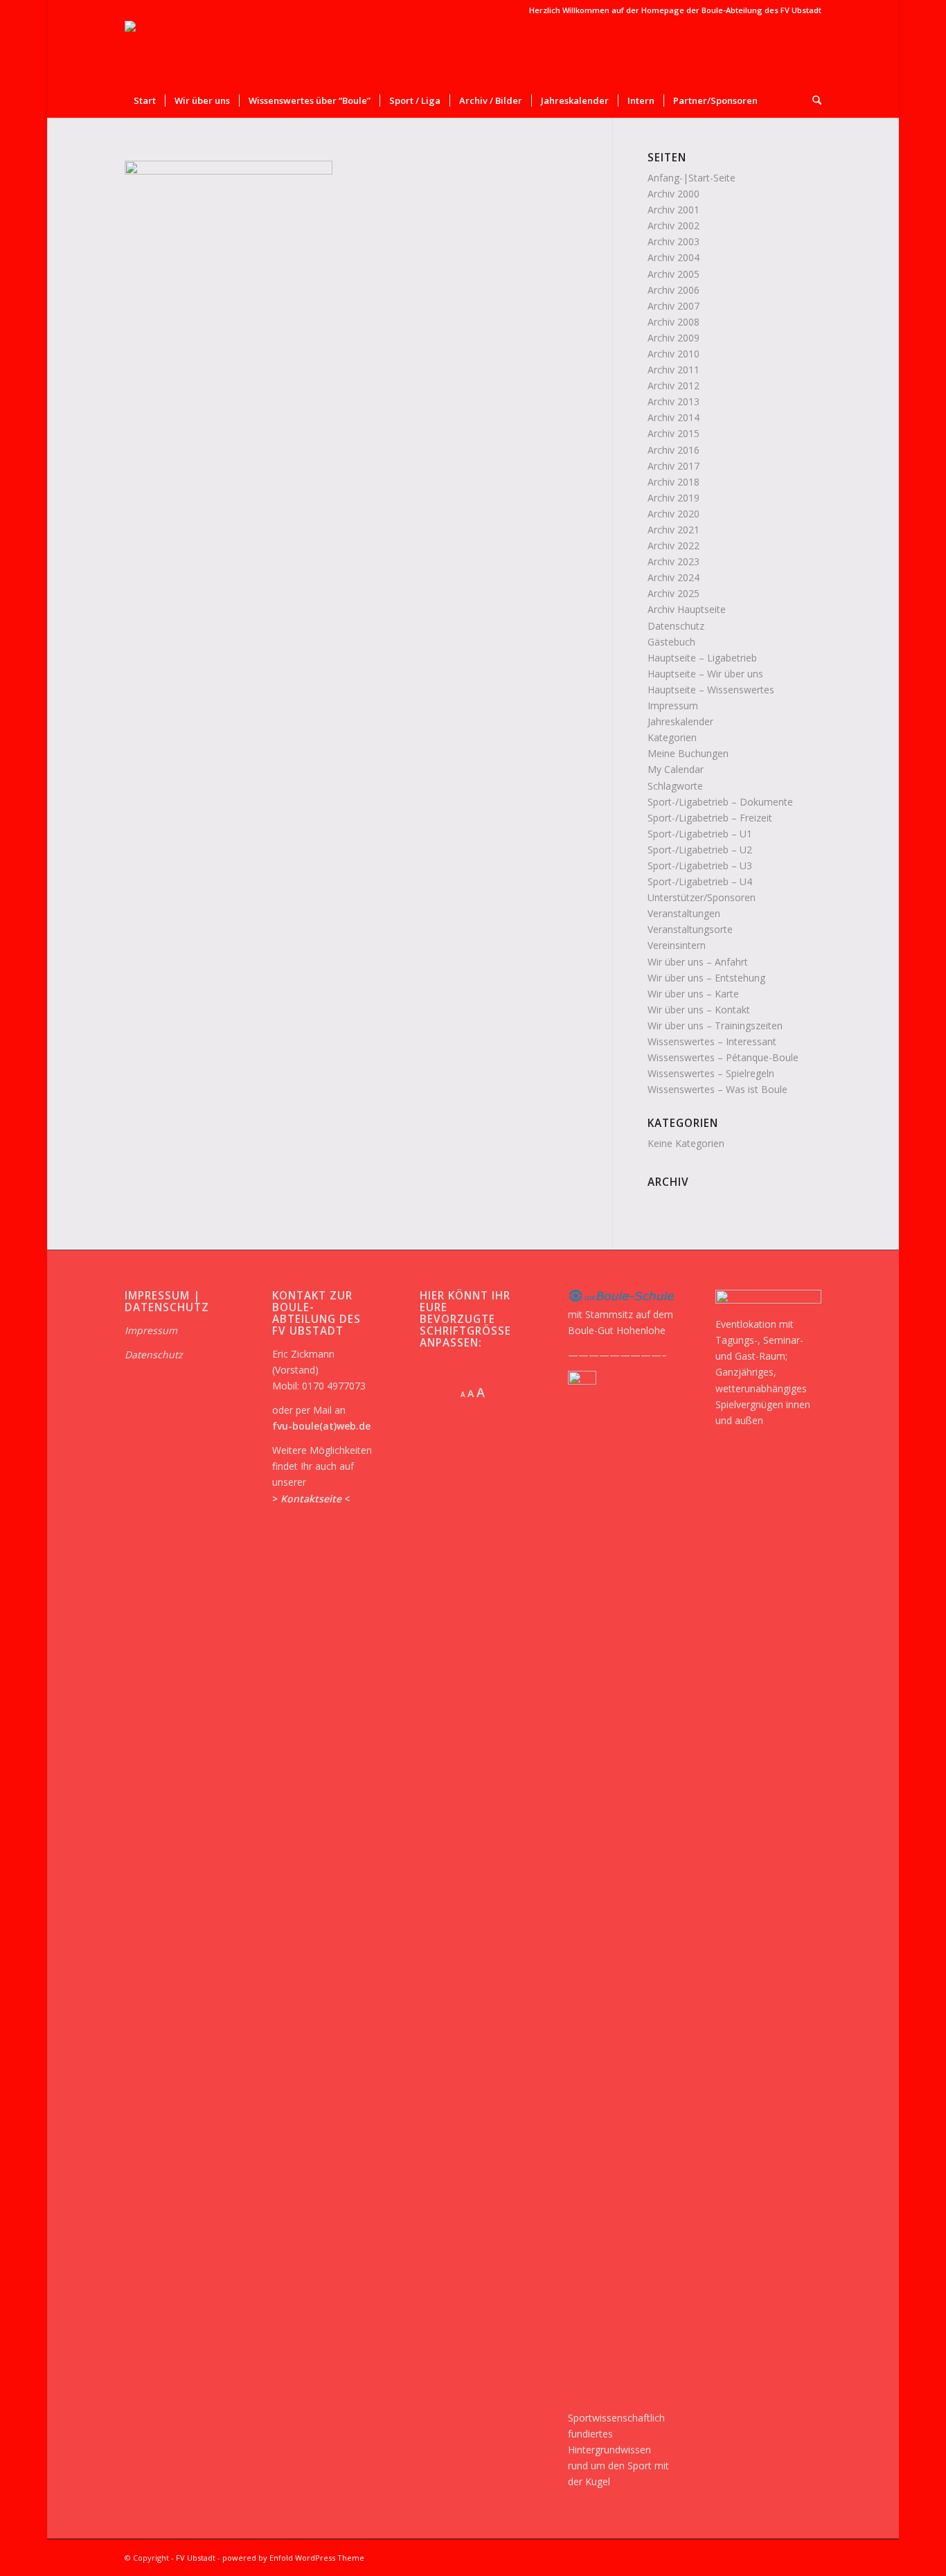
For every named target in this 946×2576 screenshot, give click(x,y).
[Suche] (812, 100)
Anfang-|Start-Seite (691, 178)
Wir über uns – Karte (693, 994)
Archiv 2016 (673, 450)
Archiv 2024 (673, 577)
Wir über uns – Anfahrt (698, 962)
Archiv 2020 (673, 514)
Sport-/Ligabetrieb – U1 (700, 834)
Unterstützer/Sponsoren (702, 897)
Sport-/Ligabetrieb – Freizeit (710, 818)
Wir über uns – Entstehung (706, 978)
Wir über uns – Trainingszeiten (715, 1025)
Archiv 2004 (673, 257)
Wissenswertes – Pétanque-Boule (723, 1057)
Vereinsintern (677, 945)
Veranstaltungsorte (690, 929)
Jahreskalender (680, 721)
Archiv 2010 (673, 354)
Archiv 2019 (673, 498)
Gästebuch (671, 642)
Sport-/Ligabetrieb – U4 (700, 881)
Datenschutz (676, 626)
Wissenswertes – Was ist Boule (717, 1089)
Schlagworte (675, 786)
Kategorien (672, 737)
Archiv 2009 (673, 338)
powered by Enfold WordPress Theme (293, 2558)
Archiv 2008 (673, 322)
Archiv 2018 (673, 482)
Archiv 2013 (673, 401)
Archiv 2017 (673, 466)
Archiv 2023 (673, 561)
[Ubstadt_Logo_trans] (155, 52)
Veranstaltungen (684, 913)
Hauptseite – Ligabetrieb (702, 658)
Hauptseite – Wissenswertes (711, 690)
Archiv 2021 (673, 530)
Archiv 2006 (673, 290)
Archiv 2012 (673, 385)
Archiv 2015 (673, 433)
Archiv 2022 (673, 545)
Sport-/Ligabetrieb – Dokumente (720, 802)
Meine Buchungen (688, 753)
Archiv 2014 (673, 417)
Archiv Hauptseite (687, 609)
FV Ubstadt (196, 2558)
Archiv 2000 (673, 194)
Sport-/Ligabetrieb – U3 (700, 865)
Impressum (673, 705)
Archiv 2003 (673, 241)
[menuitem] (145, 100)
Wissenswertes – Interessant (712, 1041)
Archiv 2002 (673, 225)
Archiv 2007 (673, 306)
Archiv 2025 (673, 593)
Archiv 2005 (673, 274)
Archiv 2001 (673, 210)
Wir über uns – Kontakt (699, 1010)
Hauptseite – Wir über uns (705, 674)
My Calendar (676, 769)
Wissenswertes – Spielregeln (711, 1073)
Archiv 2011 (673, 370)
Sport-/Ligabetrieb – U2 (700, 850)
